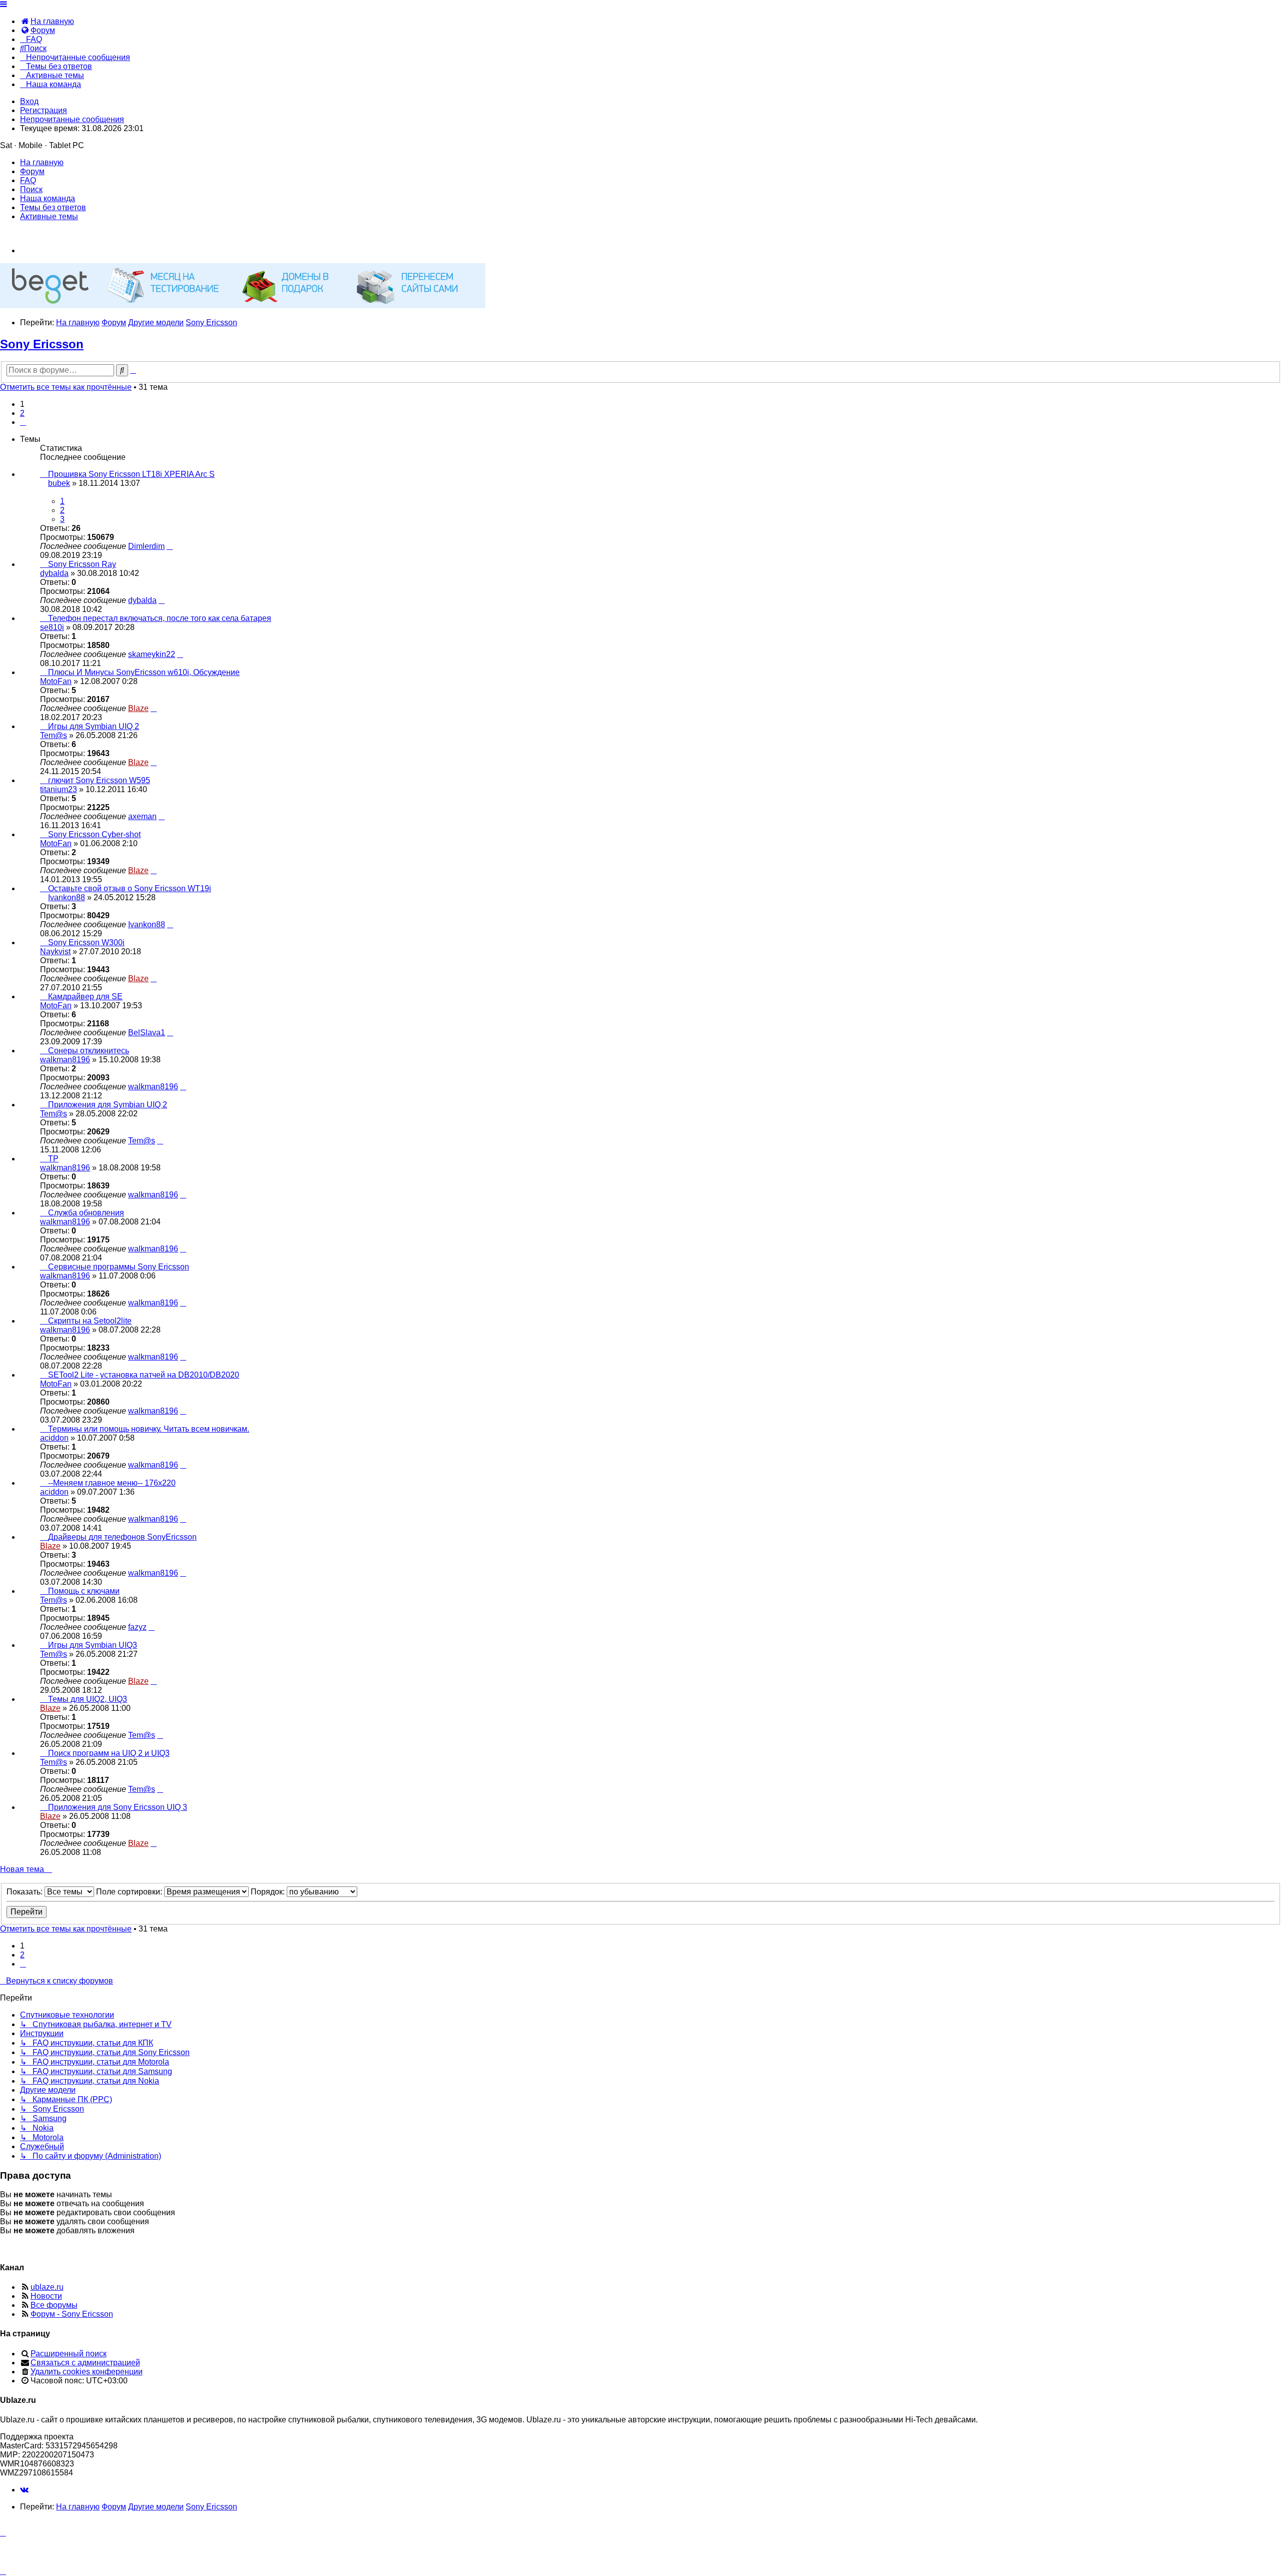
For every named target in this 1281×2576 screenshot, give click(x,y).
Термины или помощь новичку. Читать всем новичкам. (149, 1429)
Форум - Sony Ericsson (72, 2314)
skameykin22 (152, 654)
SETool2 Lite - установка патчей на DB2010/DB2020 (144, 1375)
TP (53, 1159)
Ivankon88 (67, 897)
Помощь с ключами (84, 1591)
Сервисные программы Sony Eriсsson (119, 1267)
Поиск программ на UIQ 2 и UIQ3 (109, 1753)
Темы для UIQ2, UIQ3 (88, 1699)
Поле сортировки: (130, 1892)
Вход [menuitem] (29, 101)
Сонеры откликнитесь (89, 1051)
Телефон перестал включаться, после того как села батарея (160, 618)
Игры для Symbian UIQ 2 (94, 726)
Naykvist (55, 951)
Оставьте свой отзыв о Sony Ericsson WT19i (130, 888)
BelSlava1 (147, 1033)
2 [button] (22, 413)
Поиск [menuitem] (31, 189)
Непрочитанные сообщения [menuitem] (72, 119)
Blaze (138, 708)
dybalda (54, 573)
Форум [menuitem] (32, 171)
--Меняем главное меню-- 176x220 (112, 1483)
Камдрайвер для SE (85, 997)
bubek (59, 483)
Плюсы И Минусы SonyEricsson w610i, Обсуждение (144, 672)
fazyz (137, 1627)
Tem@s (54, 735)
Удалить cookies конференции (87, 2372)
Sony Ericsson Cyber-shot (94, 834)
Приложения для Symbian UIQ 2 (108, 1105)
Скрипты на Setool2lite (90, 1321)
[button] (23, 422)
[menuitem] (47, 21)
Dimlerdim (146, 546)
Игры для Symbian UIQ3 (93, 1645)
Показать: (26, 1892)
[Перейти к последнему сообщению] (170, 546)
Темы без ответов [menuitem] (53, 207)
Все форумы (54, 2305)
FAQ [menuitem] (28, 180)
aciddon (54, 1438)
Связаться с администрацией (85, 2363)
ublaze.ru (47, 2287)
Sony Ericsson (42, 344)
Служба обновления (86, 1213)
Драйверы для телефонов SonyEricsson (122, 1537)
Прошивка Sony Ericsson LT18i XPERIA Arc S (131, 474)
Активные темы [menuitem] (49, 216)
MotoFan (56, 681)
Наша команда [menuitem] (48, 198)
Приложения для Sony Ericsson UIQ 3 (118, 1807)
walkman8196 (65, 1060)
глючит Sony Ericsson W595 (99, 780)
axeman (142, 816)
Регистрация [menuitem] (44, 110)
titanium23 (59, 789)
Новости (46, 2296)
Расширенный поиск (69, 2354)
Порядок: (269, 1892)
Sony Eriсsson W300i (86, 942)
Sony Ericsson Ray (82, 564)
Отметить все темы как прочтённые (66, 387)
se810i (52, 627)
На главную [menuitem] (42, 162)
